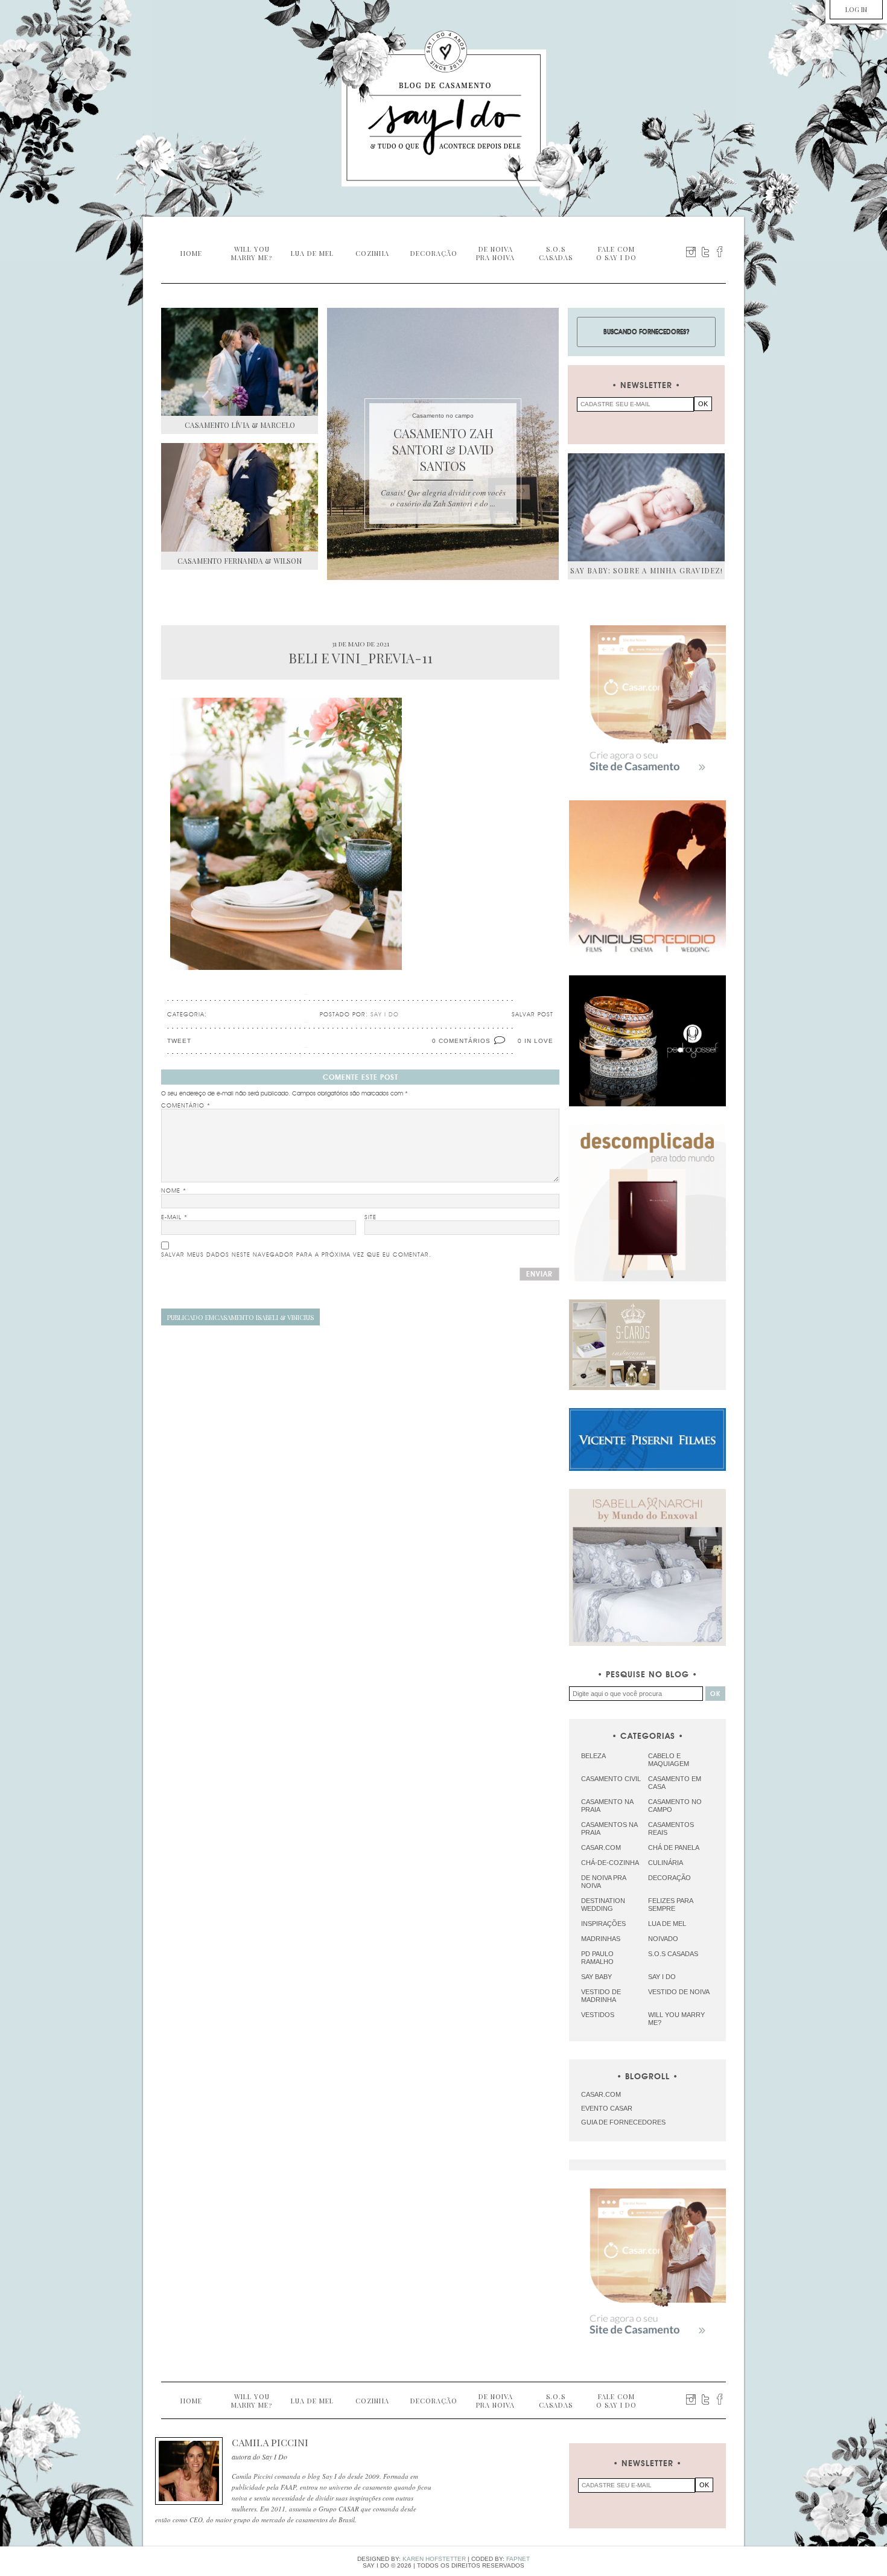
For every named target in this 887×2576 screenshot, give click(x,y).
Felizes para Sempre (670, 1905)
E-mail (174, 1217)
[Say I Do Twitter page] (705, 252)
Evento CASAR (607, 2108)
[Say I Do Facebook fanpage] (720, 252)
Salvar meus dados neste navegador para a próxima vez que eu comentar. (296, 1255)
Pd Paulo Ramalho (597, 1958)
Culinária (666, 1863)
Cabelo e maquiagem (669, 1760)
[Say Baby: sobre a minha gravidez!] (646, 507)
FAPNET (518, 2559)
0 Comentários (461, 1041)
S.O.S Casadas (673, 1954)
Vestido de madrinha (601, 1996)
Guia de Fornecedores (623, 2122)
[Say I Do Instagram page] (691, 252)
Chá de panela (674, 1848)
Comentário (186, 1106)
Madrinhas (601, 1939)
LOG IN (856, 9)
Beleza (593, 1756)
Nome (174, 1191)
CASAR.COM (601, 2094)
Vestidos (598, 2015)
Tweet (179, 1041)
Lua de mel (667, 1924)
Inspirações (603, 1924)
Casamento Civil (611, 1779)
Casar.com (601, 1848)
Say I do (662, 1977)
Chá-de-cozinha (610, 1863)
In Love (539, 1041)
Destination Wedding (603, 1905)
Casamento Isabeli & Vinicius (240, 1317)
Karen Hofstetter (434, 2559)
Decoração (669, 1878)
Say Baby (596, 1977)
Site (370, 1217)
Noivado (663, 1939)
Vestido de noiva (679, 1992)
